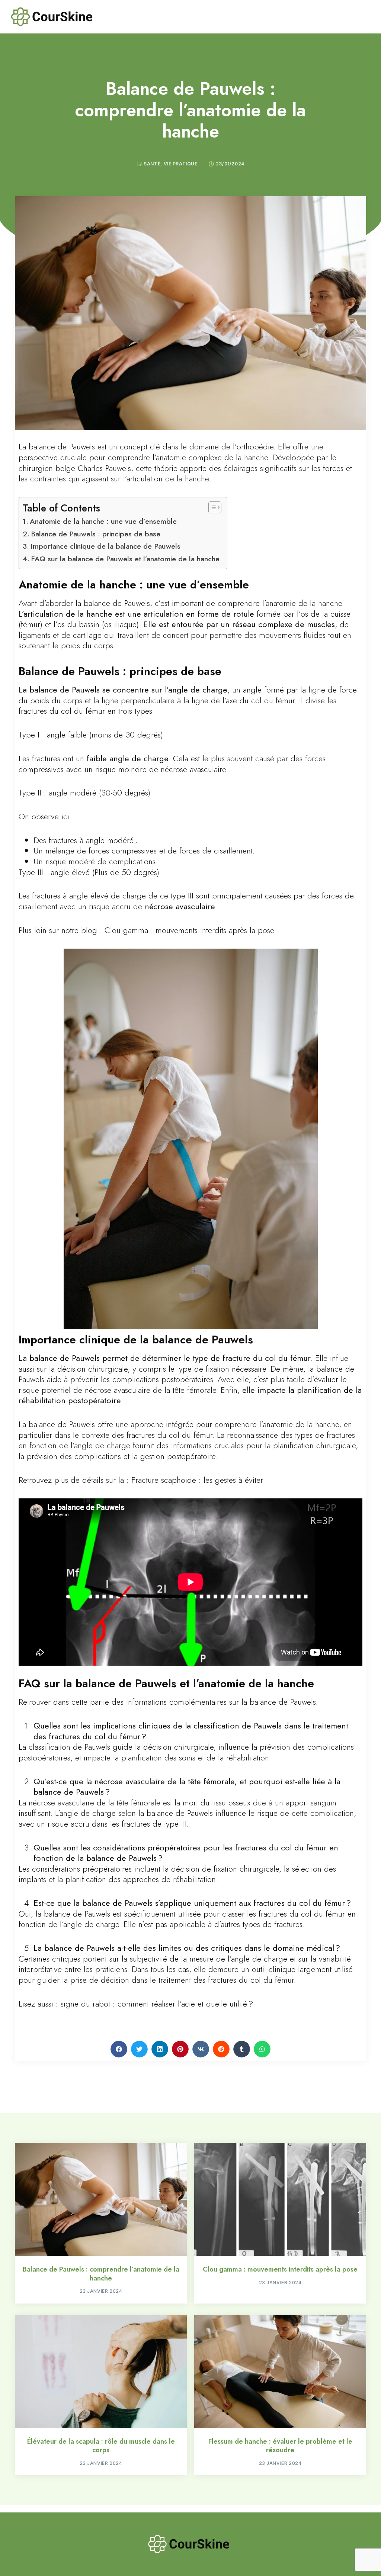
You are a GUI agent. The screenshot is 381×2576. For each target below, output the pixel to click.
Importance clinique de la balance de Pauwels (105, 546)
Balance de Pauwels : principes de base (96, 534)
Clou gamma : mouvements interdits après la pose (189, 930)
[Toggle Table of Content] (211, 507)
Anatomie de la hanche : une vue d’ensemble (103, 521)
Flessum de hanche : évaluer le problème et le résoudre (280, 2446)
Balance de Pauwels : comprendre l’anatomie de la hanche (101, 2274)
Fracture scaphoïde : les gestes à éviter (197, 1480)
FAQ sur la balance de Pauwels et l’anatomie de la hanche (125, 559)
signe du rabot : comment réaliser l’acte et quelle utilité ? (157, 2004)
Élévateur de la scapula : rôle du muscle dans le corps (101, 2446)
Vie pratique (181, 164)
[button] (119, 2049)
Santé (152, 164)
